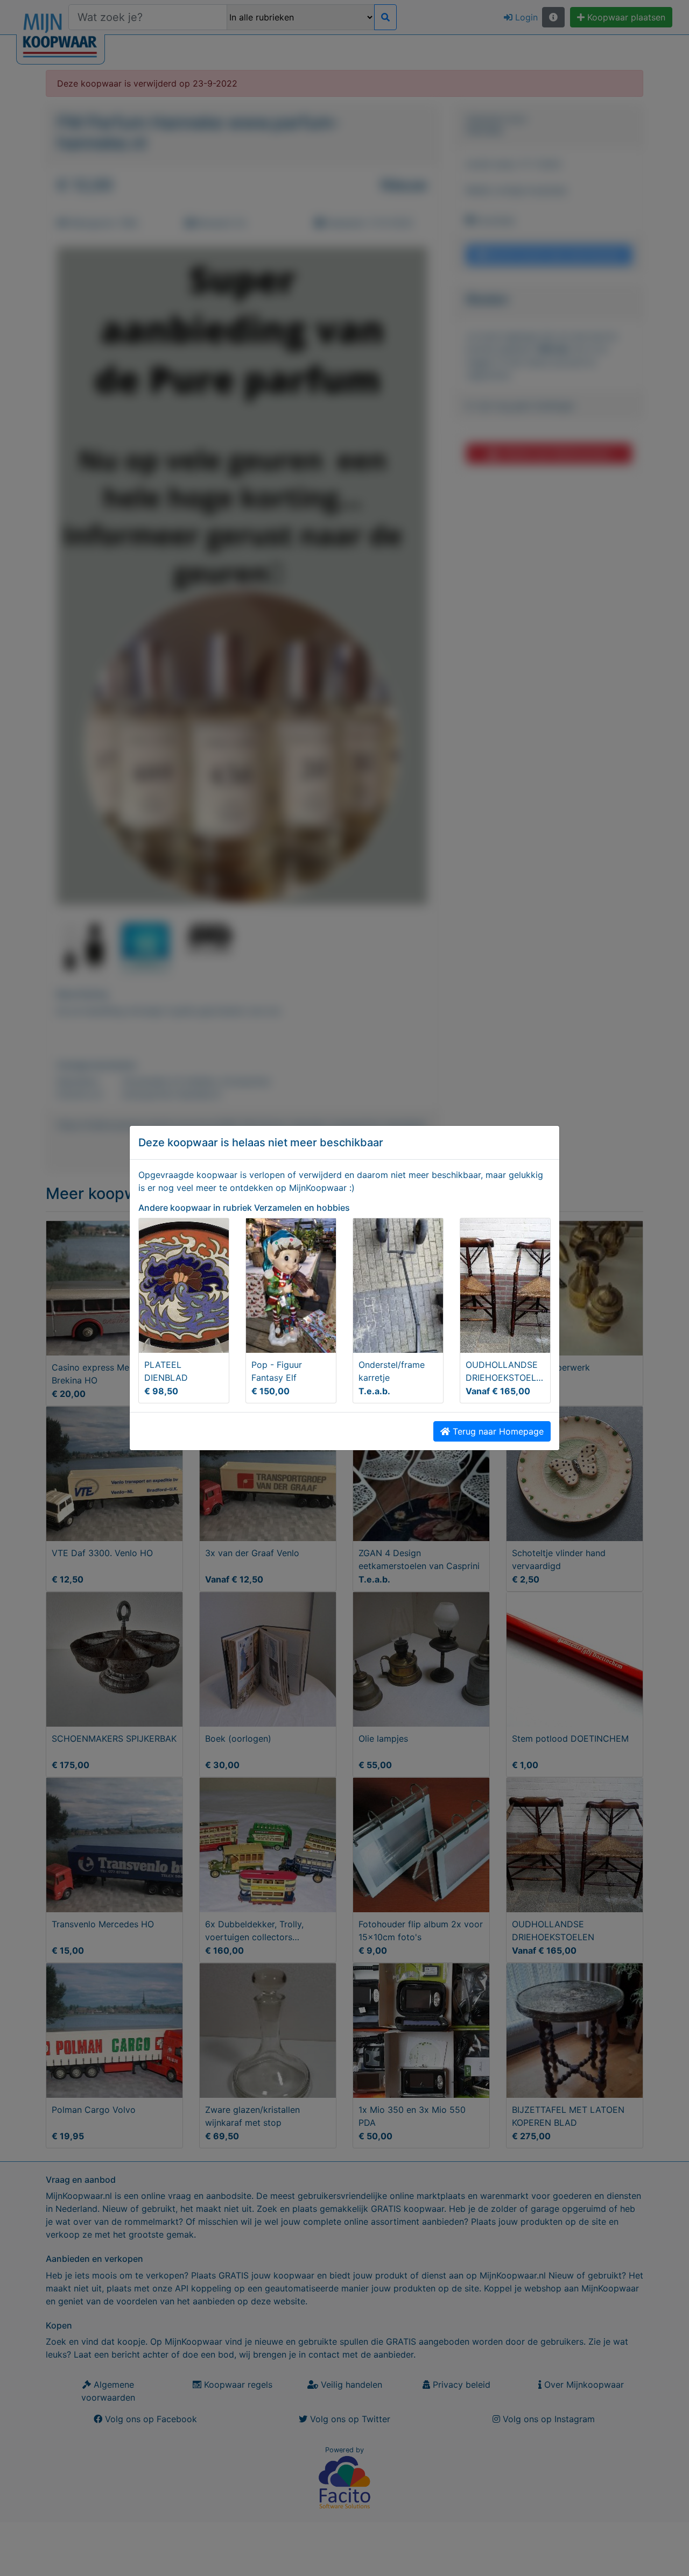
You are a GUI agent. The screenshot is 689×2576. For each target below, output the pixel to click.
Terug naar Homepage (497, 1431)
